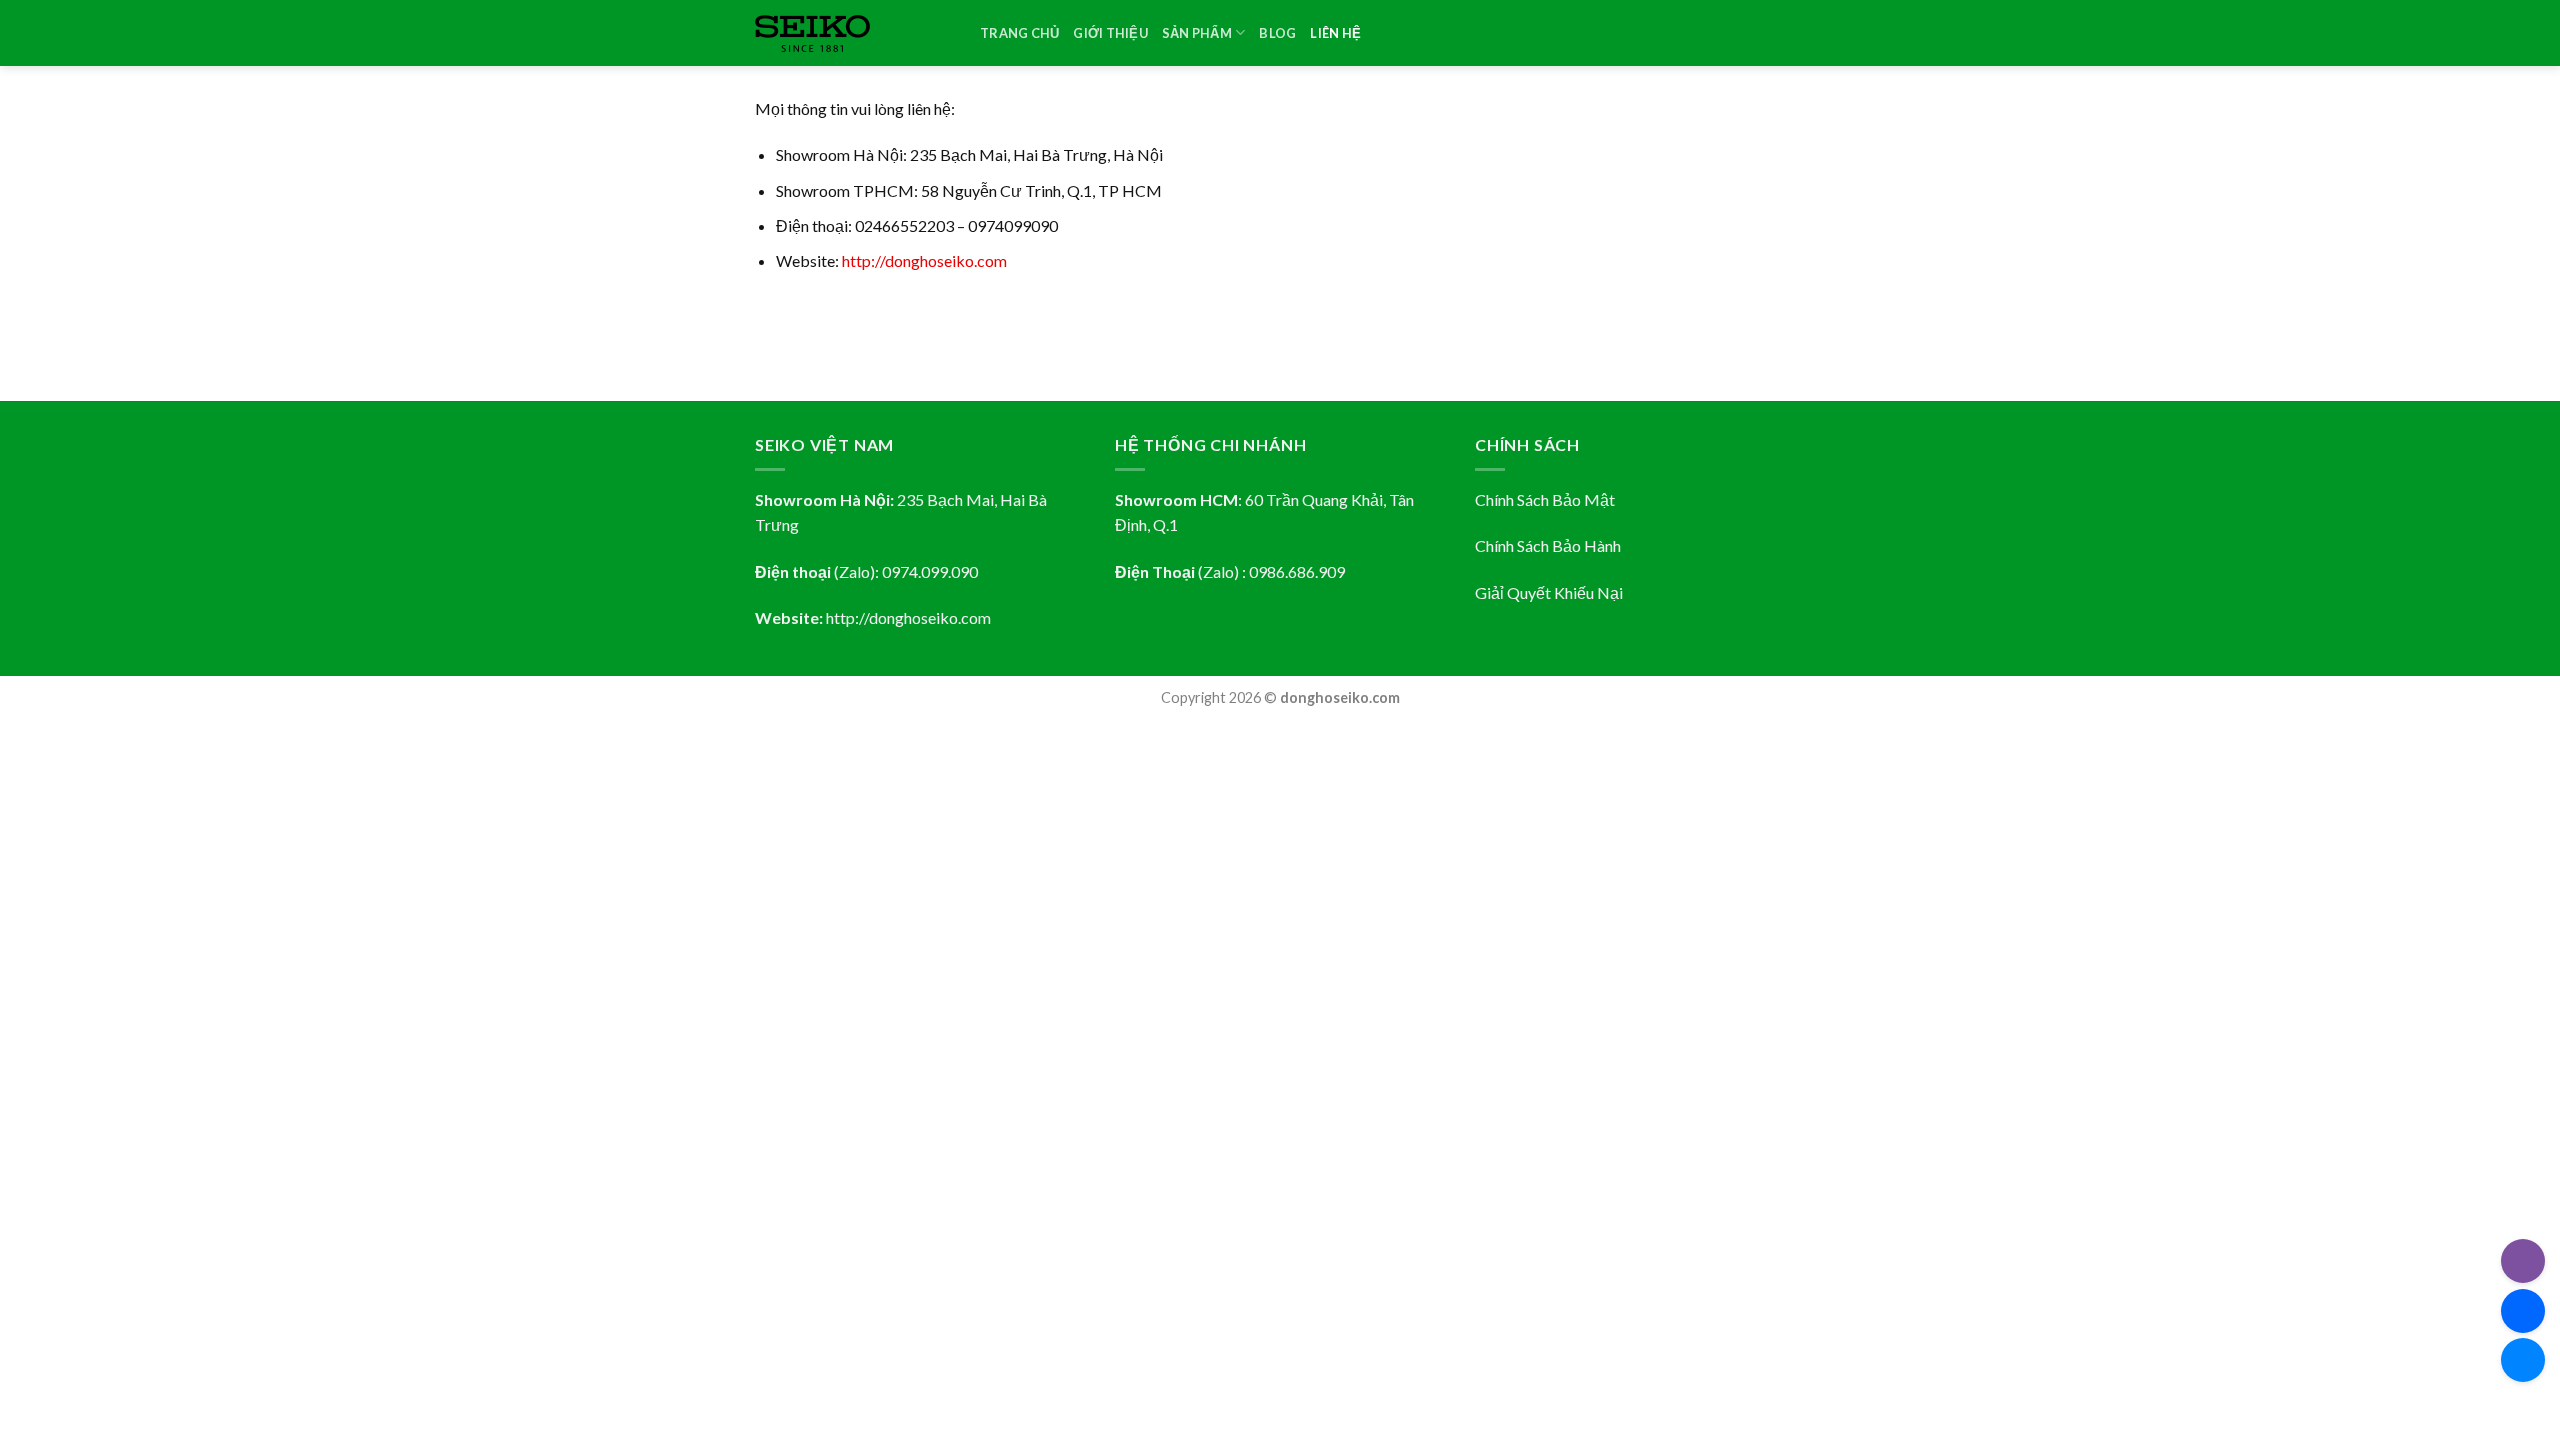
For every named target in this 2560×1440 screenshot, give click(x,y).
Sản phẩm (1197, 33)
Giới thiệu (1110, 33)
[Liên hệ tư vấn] (2523, 1360)
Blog (1277, 33)
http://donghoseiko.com (924, 260)
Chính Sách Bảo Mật (1545, 499)
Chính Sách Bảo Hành (1548, 545)
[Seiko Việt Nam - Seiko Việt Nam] (852, 33)
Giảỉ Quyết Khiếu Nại (1549, 592)
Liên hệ (1335, 33)
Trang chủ (1019, 33)
